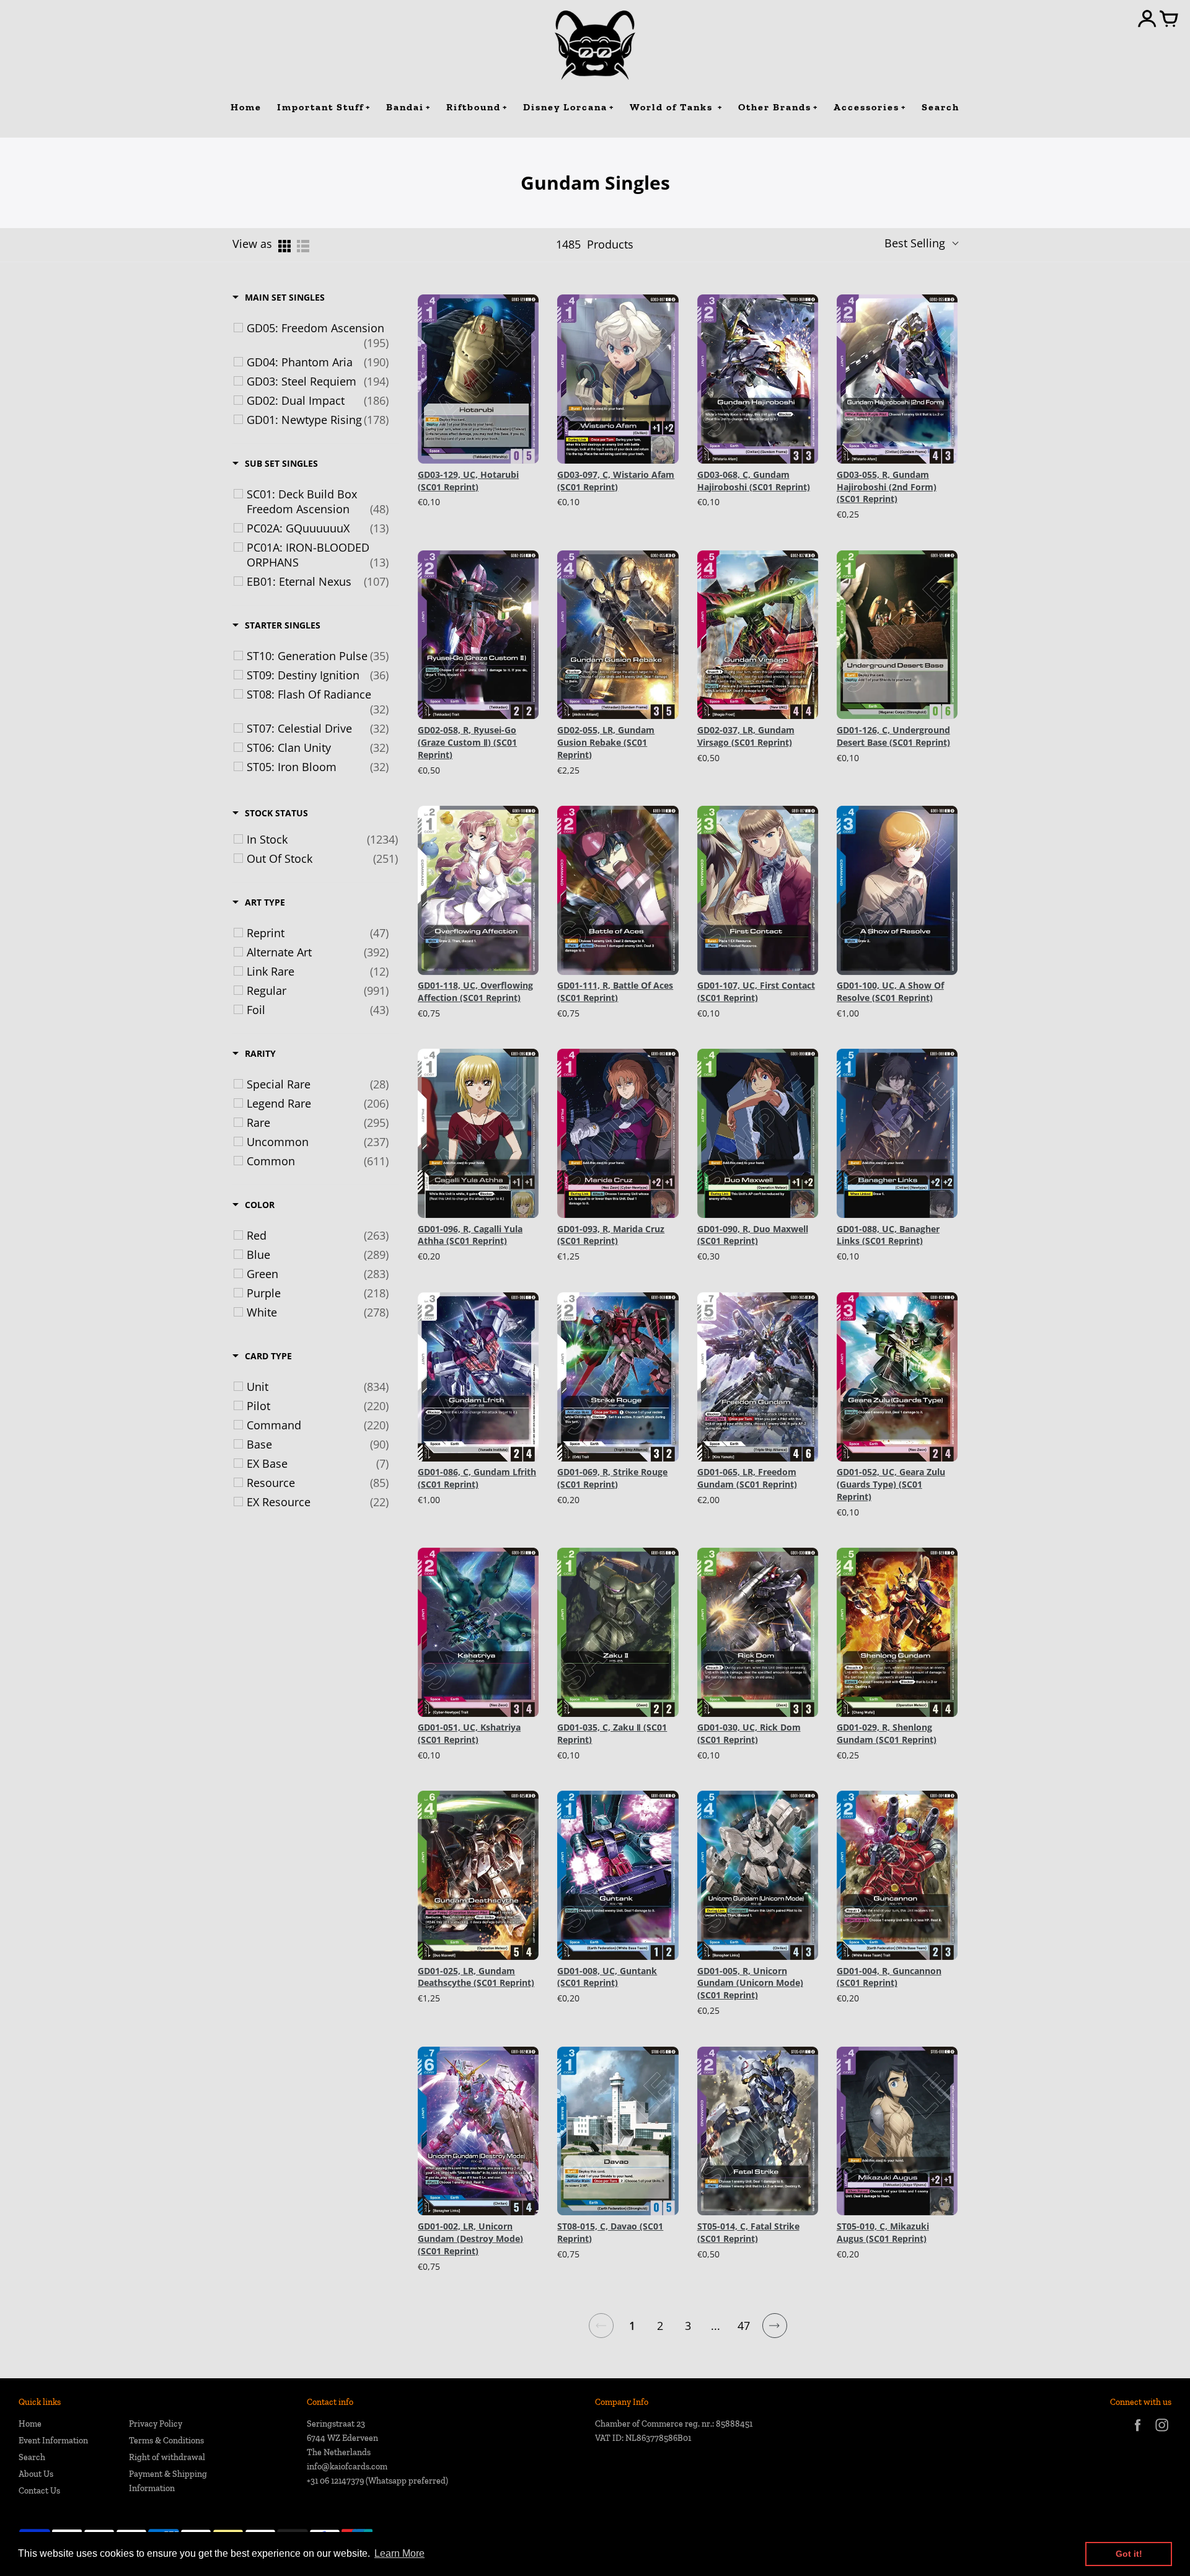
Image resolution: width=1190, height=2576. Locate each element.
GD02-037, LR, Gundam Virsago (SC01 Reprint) (746, 736)
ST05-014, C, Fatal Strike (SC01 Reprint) (748, 2232)
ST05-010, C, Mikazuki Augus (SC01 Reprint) (883, 2232)
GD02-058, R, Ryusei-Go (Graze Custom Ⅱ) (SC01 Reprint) (467, 742)
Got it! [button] (1129, 2554)
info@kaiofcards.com (347, 2467)
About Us (36, 2474)
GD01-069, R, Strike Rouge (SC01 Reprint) (612, 1478)
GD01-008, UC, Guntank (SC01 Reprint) (607, 1977)
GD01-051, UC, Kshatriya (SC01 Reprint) (469, 1733)
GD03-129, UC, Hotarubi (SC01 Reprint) (468, 481)
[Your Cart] (1169, 20)
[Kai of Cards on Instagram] (1162, 2433)
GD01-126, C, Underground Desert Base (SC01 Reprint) (893, 736)
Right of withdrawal (167, 2457)
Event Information (53, 2441)
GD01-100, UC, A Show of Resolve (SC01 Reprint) (890, 991)
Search (32, 2457)
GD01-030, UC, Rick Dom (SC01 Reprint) (749, 1733)
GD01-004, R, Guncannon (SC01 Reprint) (889, 1977)
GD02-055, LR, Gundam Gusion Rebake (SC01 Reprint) (606, 742)
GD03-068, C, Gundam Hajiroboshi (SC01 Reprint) (754, 481)
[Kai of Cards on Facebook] (1138, 2433)
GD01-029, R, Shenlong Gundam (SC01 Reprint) (887, 1733)
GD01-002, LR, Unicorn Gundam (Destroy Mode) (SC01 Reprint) (470, 2239)
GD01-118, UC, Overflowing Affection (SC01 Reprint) (475, 991)
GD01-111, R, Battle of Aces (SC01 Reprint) (615, 991)
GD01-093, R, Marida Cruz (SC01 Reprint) (611, 1235)
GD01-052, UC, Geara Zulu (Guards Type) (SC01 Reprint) (891, 1484)
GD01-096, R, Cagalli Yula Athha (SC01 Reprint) (470, 1235)
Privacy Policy (156, 2424)
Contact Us (39, 2491)
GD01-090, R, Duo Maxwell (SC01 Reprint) (753, 1235)
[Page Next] (774, 2333)
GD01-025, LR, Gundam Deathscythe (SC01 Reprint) (476, 1977)
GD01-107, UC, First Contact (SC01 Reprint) (756, 991)
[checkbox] (318, 335)
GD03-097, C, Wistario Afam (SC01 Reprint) (616, 481)
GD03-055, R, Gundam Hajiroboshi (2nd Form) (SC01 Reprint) (887, 487)
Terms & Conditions (166, 2441)
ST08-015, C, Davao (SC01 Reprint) (610, 2232)
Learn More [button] (399, 2553)
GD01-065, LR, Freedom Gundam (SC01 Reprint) (747, 1478)
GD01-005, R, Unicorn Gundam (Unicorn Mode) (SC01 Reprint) (750, 1983)
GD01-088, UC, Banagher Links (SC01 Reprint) (888, 1235)
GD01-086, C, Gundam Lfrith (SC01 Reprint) (477, 1478)
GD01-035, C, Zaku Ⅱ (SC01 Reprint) (612, 1733)
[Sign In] (1147, 20)
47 (744, 2326)
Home (30, 2424)
